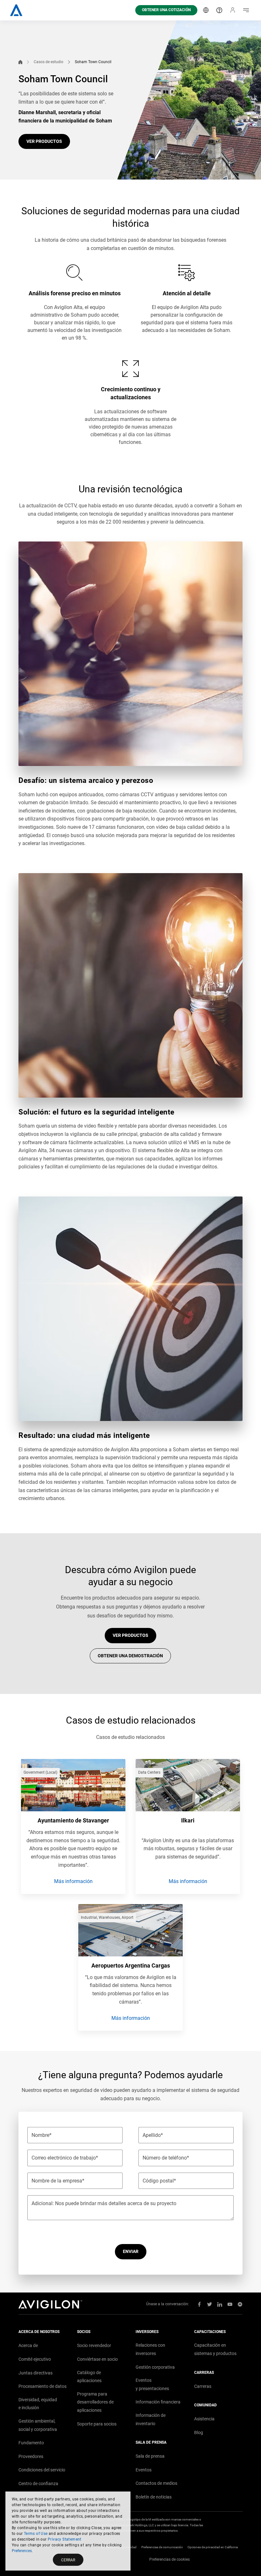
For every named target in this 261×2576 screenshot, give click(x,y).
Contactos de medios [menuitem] (156, 2483)
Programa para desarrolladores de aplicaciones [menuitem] (95, 2402)
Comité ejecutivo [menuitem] (35, 2359)
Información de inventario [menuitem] (151, 2419)
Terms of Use (36, 2534)
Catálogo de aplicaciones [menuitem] (89, 2377)
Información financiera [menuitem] (158, 2402)
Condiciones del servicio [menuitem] (42, 2470)
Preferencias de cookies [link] (169, 2559)
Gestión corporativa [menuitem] (155, 2367)
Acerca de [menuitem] (28, 2345)
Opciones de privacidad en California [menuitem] (213, 2547)
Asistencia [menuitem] (204, 2419)
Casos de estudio (49, 62)
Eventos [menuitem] (144, 2470)
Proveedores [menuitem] (31, 2456)
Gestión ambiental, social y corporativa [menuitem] (38, 2425)
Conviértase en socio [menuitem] (97, 2359)
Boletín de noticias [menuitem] (154, 2497)
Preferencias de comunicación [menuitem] (162, 2547)
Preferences (22, 2551)
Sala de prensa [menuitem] (150, 2456)
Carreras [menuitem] (203, 2386)
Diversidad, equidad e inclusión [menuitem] (38, 2404)
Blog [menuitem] (199, 2432)
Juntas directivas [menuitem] (35, 2373)
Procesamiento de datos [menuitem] (42, 2386)
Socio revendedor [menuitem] (94, 2345)
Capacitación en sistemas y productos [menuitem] (215, 2349)
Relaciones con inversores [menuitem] (150, 2349)
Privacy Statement (65, 2539)
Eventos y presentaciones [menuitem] (152, 2384)
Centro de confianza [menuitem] (38, 2484)
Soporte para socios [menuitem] (97, 2424)
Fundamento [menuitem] (31, 2443)
